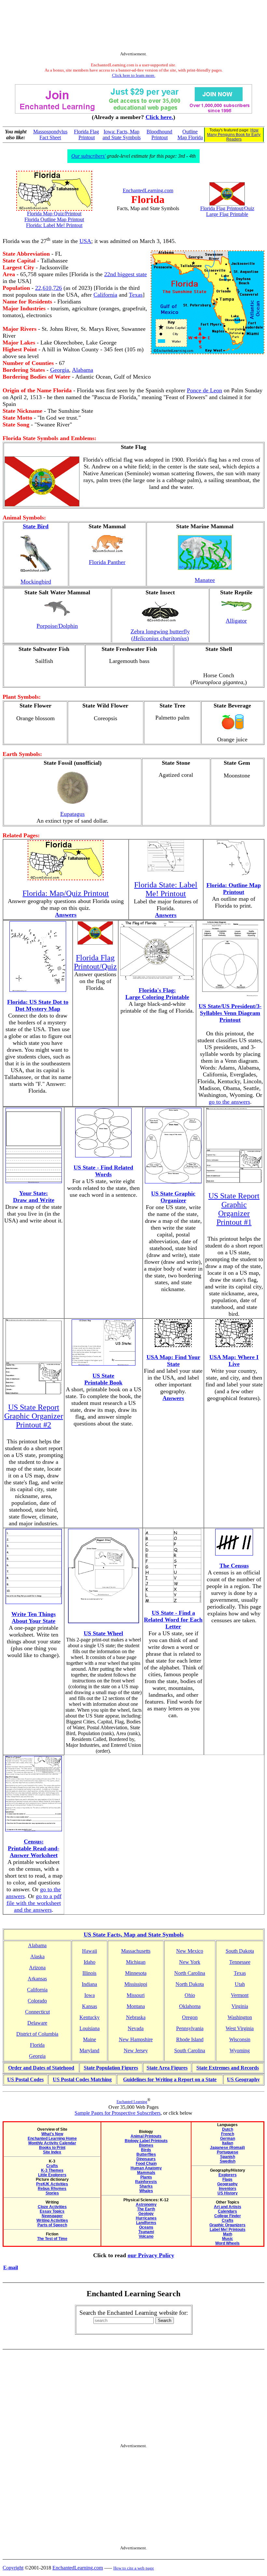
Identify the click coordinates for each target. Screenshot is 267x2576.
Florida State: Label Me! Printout (166, 889)
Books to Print (52, 2148)
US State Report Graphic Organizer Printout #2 (34, 1416)
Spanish (228, 2157)
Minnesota (136, 1973)
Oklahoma (190, 2006)
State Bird (36, 526)
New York (190, 1962)
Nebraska (136, 2017)
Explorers (228, 2175)
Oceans (146, 2227)
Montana (136, 2006)
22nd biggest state (126, 274)
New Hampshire (136, 2039)
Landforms (146, 2223)
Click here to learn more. (134, 75)
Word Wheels (227, 2243)
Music (228, 2239)
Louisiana (90, 2028)
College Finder (228, 2216)
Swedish (228, 2161)
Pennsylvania (190, 2028)
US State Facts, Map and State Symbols (134, 1935)
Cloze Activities (52, 2207)
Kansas (90, 2006)
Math (228, 2234)
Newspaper (52, 2216)
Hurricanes (146, 2218)
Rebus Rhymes (52, 2189)
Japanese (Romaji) (227, 2148)
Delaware (37, 2023)
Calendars (227, 2211)
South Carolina (190, 2050)
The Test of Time (52, 2239)
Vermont (240, 1995)
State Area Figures (167, 2068)
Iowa (90, 1995)
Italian (228, 2143)
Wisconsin (240, 2039)
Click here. (159, 117)
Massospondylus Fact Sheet (50, 135)
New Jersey (136, 2050)
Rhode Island (190, 2039)
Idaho (90, 1962)
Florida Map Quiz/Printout (54, 214)
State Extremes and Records (228, 2068)
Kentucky (90, 2017)
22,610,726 (49, 288)
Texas (136, 295)
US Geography (243, 2079)
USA (85, 241)
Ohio (190, 1995)
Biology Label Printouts (146, 2141)
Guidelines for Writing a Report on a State (170, 2079)
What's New (52, 2134)
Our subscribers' (88, 156)
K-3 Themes (52, 2170)
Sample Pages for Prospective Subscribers (118, 2113)
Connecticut (37, 2012)
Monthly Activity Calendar (52, 2143)
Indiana (89, 1984)
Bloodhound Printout (159, 135)
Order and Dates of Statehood (41, 2068)
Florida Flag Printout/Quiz (227, 208)
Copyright (13, 2568)
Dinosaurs (146, 2159)
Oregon (190, 2017)
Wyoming (240, 2050)
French (228, 2134)
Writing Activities (52, 2220)
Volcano (146, 2236)
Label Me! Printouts (228, 2230)
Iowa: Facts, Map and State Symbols (122, 135)
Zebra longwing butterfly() (160, 635)
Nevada (136, 2028)
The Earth (146, 2209)
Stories (52, 2193)
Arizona (37, 1968)
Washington (240, 2017)
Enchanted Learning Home (52, 2138)
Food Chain (146, 2164)
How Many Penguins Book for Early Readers (234, 135)
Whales (146, 2191)
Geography (227, 2184)
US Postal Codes (25, 2079)
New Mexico (190, 1951)
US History (228, 2193)
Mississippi (136, 1984)
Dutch (228, 2129)
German (228, 2138)
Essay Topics (52, 2211)
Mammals (146, 2173)
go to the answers (229, 1102)
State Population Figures (111, 2068)
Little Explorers (52, 2175)
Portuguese (228, 2152)
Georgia (60, 370)
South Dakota (240, 1951)
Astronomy (146, 2205)
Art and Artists (228, 2207)
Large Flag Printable (227, 214)
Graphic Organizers (227, 2225)
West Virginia (240, 2028)
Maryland (89, 2050)
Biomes (146, 2145)
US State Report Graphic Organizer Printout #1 (234, 1209)
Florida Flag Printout (86, 135)
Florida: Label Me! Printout (54, 225)
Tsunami (146, 2232)
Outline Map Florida (190, 135)
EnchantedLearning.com (148, 190)
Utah (240, 1984)
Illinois (89, 1973)
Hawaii (90, 1951)
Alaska (37, 1956)
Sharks (146, 2186)
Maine (90, 2039)
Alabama (83, 370)
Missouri (136, 1995)
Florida (37, 2045)
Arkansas (37, 1979)
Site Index (52, 2152)
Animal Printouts (146, 2136)
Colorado (37, 2001)
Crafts (52, 2166)
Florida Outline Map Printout (54, 219)
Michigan (136, 1962)
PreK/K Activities (52, 2184)
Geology (146, 2214)
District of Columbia (37, 2034)
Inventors (228, 2189)
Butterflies (146, 2154)
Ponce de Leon (204, 390)
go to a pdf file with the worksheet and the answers (34, 1903)
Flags (227, 2179)
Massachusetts (136, 1951)
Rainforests (146, 2182)
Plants (146, 2177)
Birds (146, 2150)
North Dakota (190, 1984)
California (105, 295)
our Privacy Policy (151, 2255)
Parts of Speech (52, 2225)
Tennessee (240, 1962)
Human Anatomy (146, 2168)
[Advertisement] (133, 27)
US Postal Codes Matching (82, 2079)
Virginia (240, 2006)
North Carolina (190, 1973)
